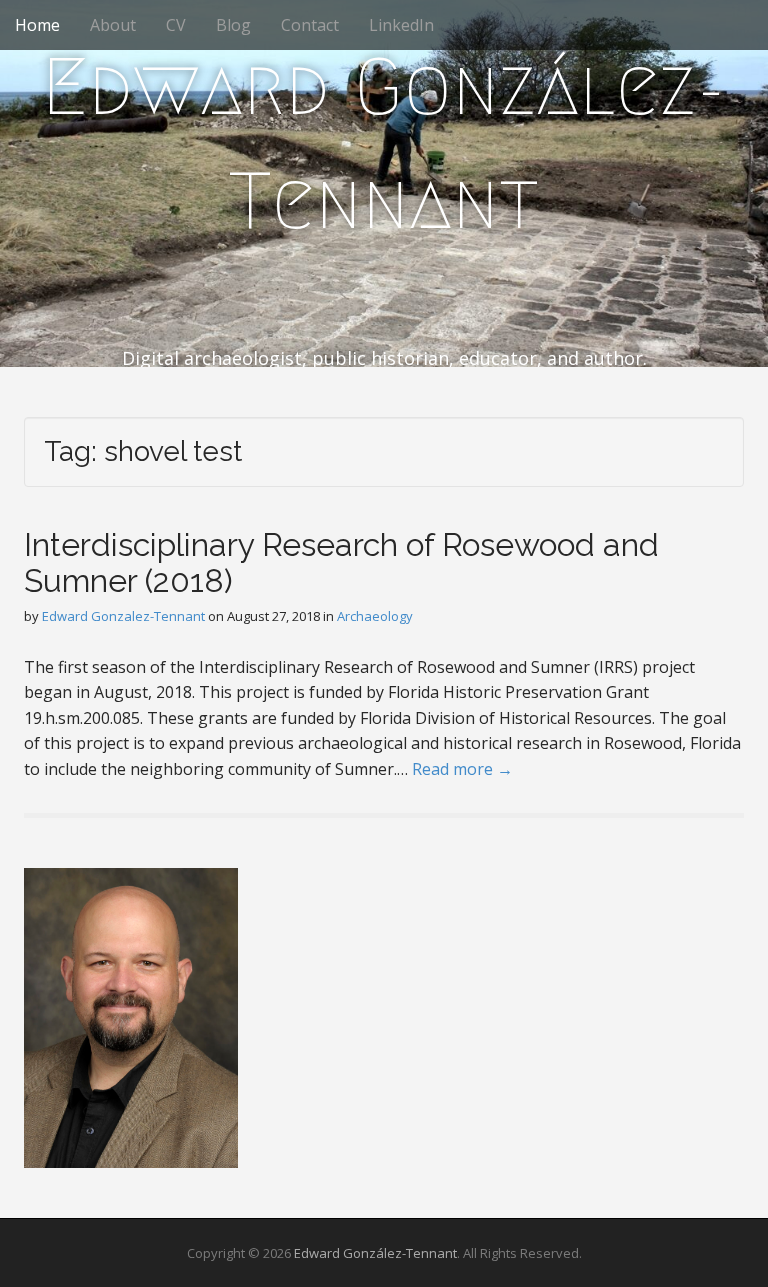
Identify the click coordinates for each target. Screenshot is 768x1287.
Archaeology (375, 616)
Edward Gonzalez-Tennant (123, 616)
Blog (233, 25)
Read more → (462, 769)
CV (176, 25)
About (113, 25)
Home (37, 25)
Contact (310, 25)
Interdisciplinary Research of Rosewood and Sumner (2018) (341, 562)
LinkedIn (401, 25)
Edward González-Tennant (384, 144)
